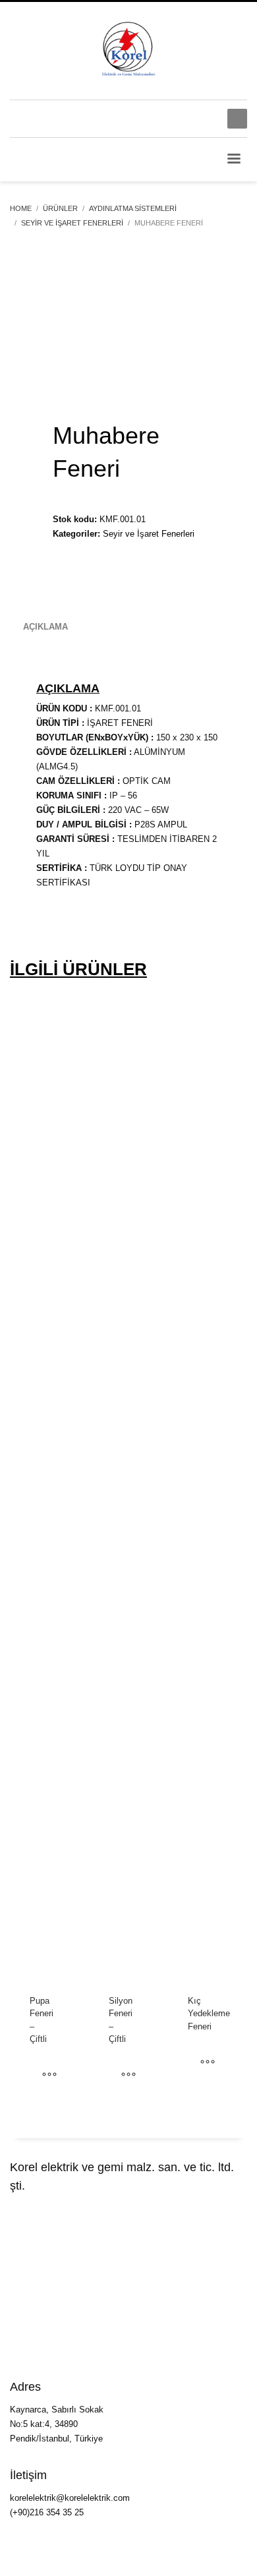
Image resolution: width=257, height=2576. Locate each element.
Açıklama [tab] (45, 627)
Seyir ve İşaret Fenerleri (149, 534)
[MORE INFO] (49, 2076)
